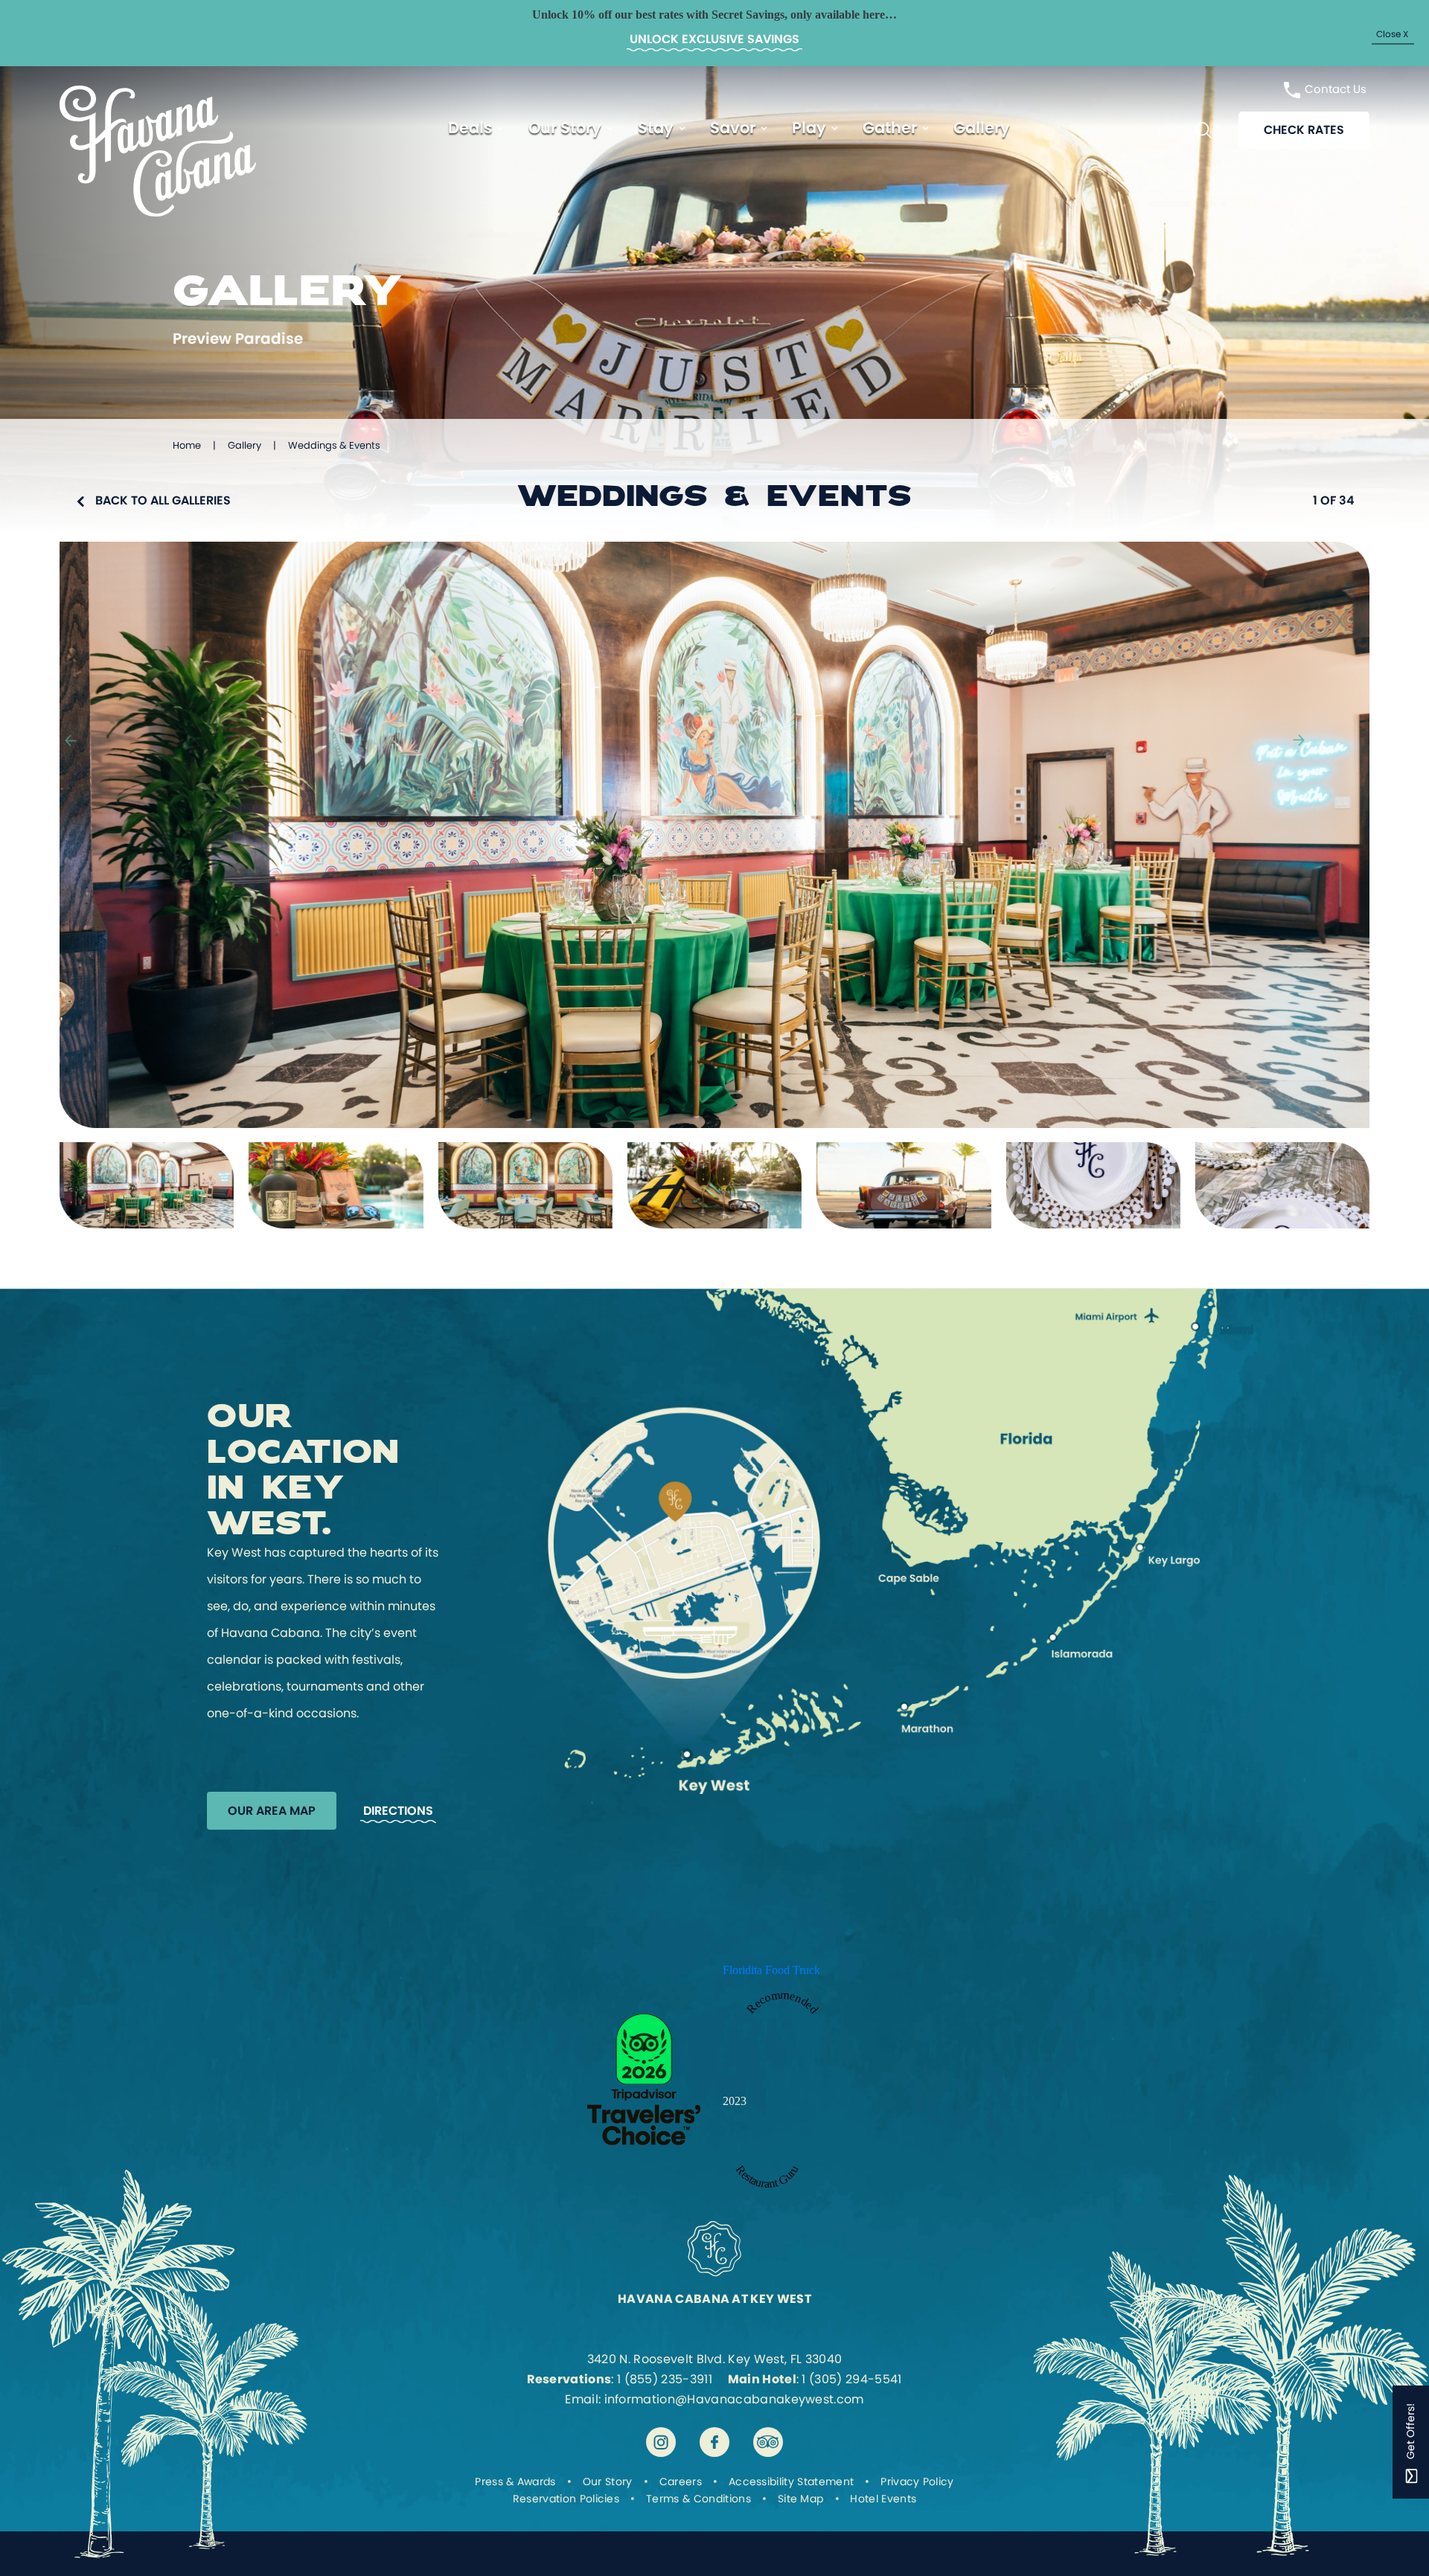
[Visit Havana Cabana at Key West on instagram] (661, 2442)
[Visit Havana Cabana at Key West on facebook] (714, 2442)
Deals (470, 128)
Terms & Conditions (698, 2499)
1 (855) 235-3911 (665, 2379)
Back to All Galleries (163, 500)
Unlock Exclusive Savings (714, 39)
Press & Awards (515, 2482)
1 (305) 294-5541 (851, 2379)
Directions (398, 1811)
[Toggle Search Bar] (1203, 130)
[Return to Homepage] (158, 212)
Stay (656, 128)
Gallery (982, 128)
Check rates (1304, 130)
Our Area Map (272, 1811)
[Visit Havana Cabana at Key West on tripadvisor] (768, 2442)
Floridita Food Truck (771, 1970)
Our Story (565, 128)
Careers (681, 2482)
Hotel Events (883, 2499)
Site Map (801, 2499)
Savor (733, 128)
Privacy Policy (917, 2482)
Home (187, 445)
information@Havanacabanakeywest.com (734, 2399)
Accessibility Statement (791, 2482)
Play (809, 128)
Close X (1392, 33)
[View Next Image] (1299, 736)
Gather (890, 128)
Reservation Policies (566, 2499)
